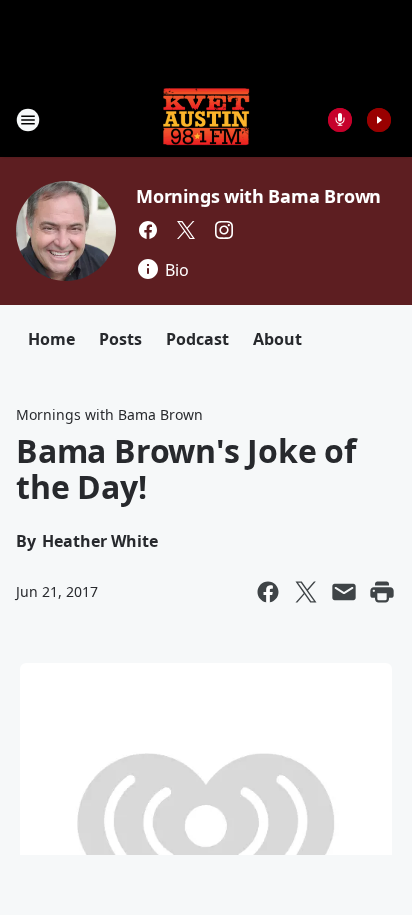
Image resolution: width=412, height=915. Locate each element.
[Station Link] (206, 119)
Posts (120, 339)
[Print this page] (382, 592)
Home (51, 339)
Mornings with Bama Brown (258, 196)
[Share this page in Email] (344, 592)
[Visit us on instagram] (224, 230)
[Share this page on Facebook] (268, 592)
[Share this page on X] (306, 592)
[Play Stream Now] (379, 120)
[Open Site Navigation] (28, 120)
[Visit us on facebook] (148, 230)
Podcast (197, 339)
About (277, 339)
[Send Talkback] (340, 120)
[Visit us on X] (186, 230)
